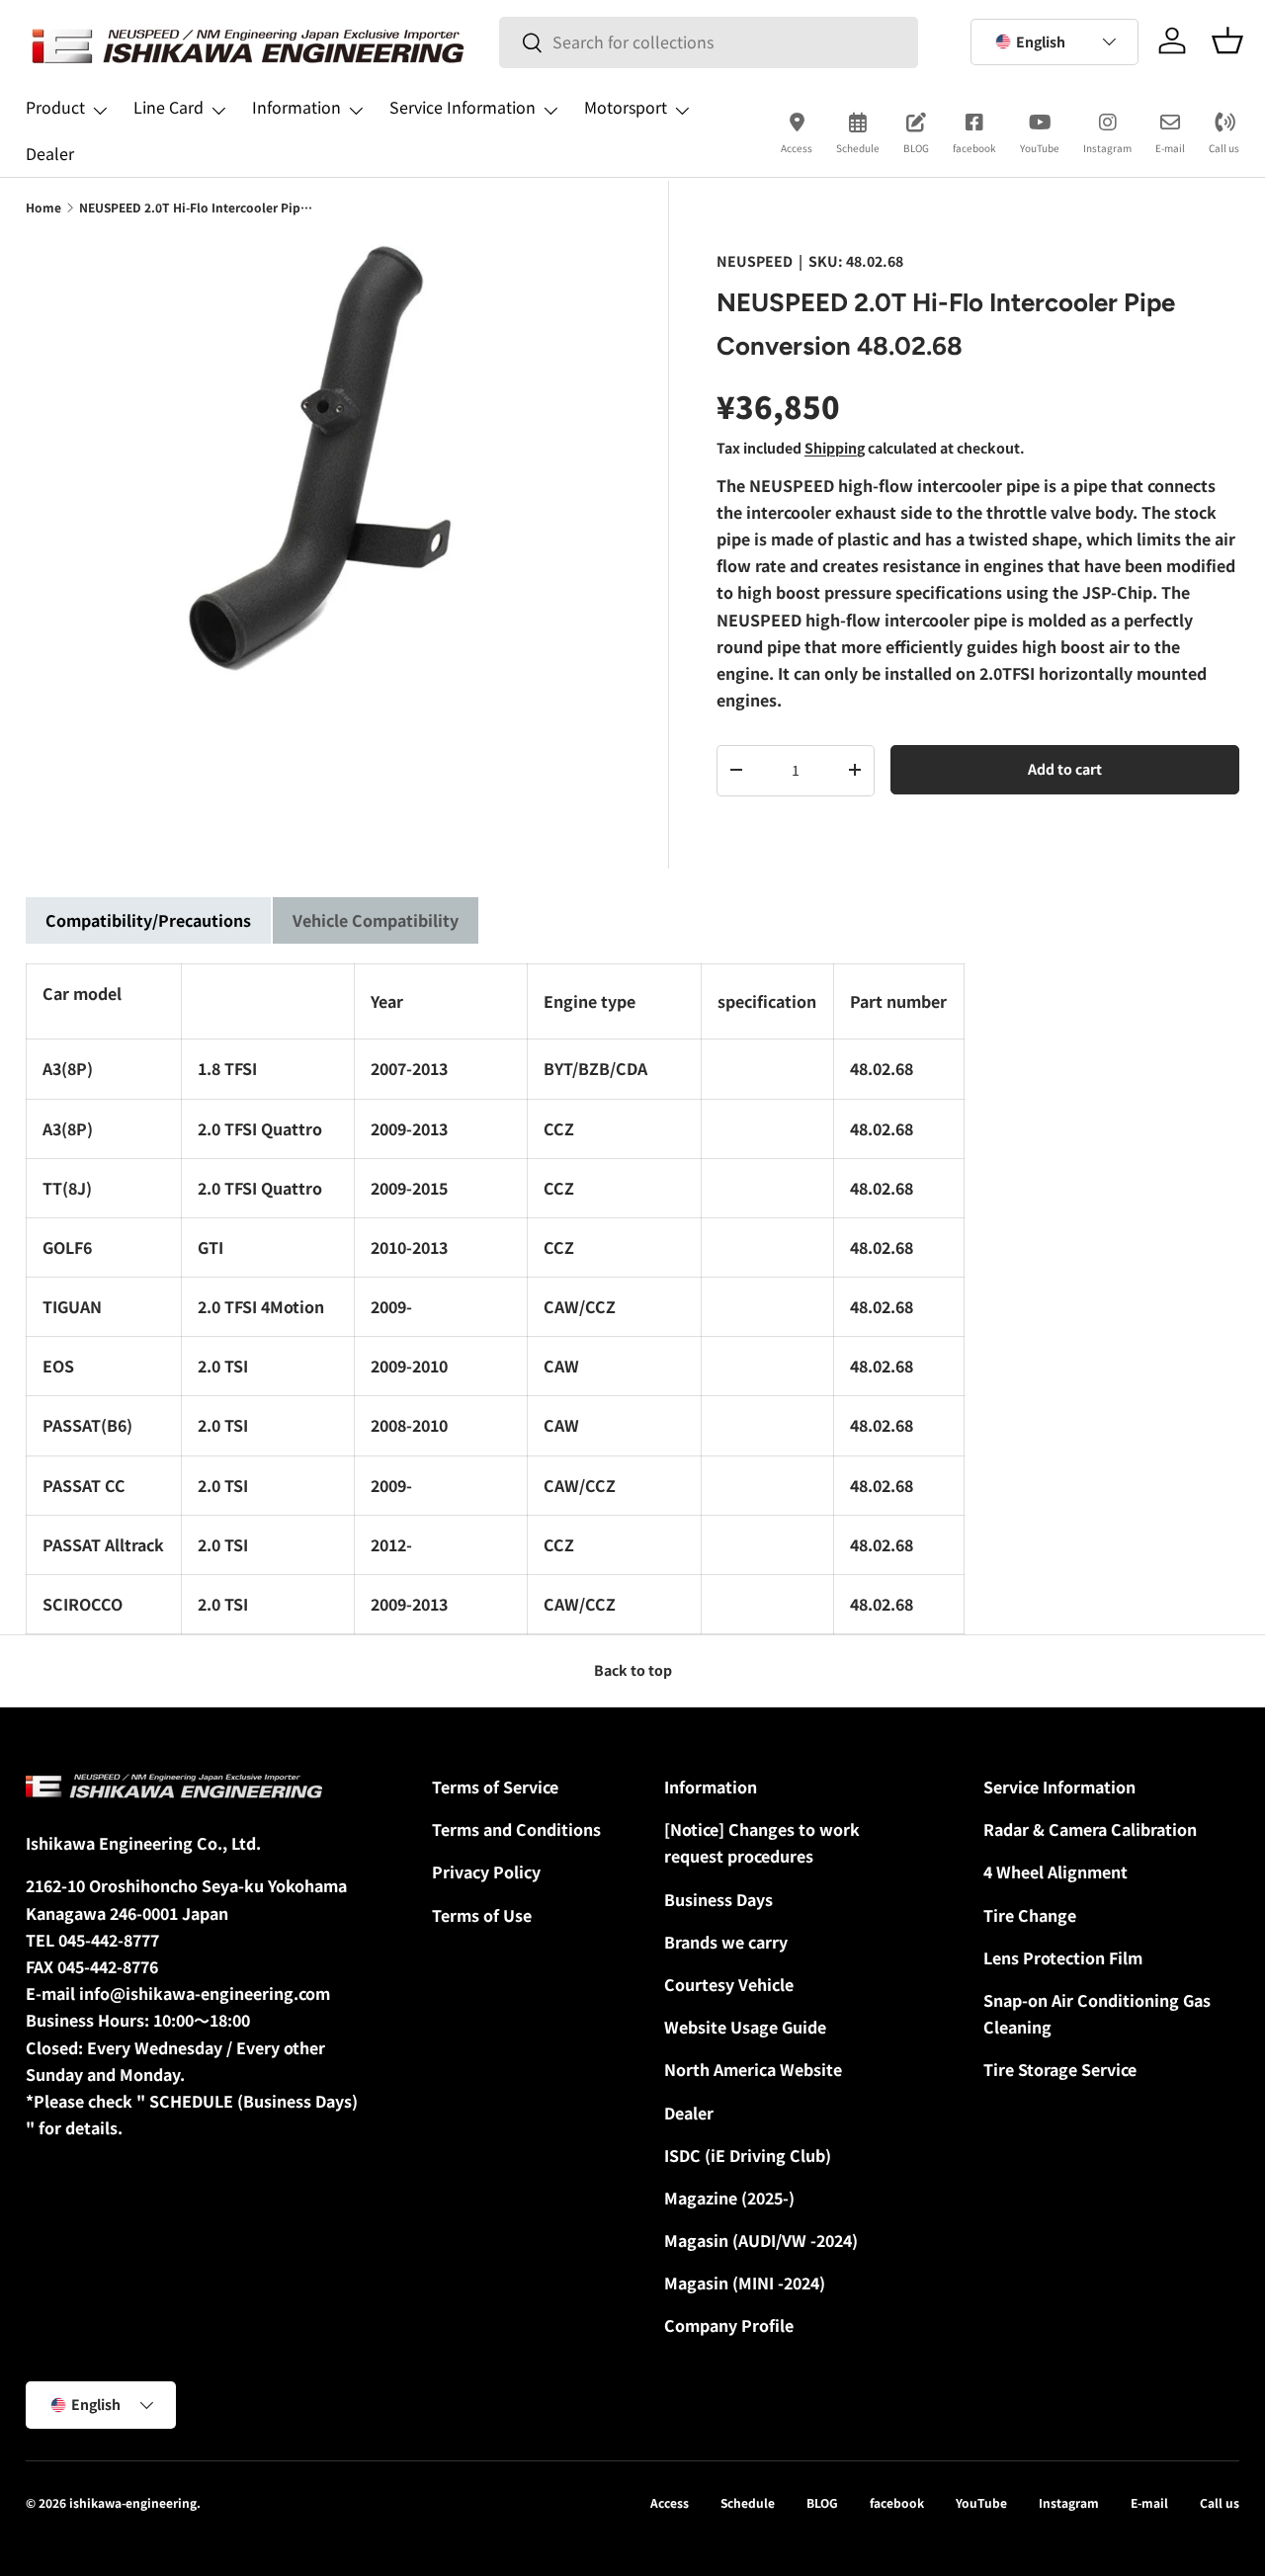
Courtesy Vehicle (729, 1984)
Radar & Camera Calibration (1090, 1829)
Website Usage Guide (745, 2027)
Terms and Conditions (516, 1829)
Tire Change (1030, 1915)
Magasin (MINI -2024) (745, 2283)
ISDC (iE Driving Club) (748, 2155)
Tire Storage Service (1060, 2069)
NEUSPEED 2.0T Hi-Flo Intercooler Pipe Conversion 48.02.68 (198, 207)
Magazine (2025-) (729, 2198)
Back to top (633, 1670)
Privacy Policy (486, 1871)
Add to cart (1065, 769)
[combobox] (709, 42)
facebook (974, 148)
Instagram (1107, 148)
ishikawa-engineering (133, 2502)
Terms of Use (482, 1915)
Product (55, 107)
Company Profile (729, 2325)
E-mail (1170, 148)
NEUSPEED (755, 261)
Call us (1224, 148)
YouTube (1040, 148)
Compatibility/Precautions (148, 920)
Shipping (835, 447)
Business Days (718, 1899)
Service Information (463, 107)
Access (797, 148)
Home (43, 207)
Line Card (169, 107)
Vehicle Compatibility (376, 920)
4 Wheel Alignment (1055, 1871)
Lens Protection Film (1063, 1957)
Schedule (858, 148)
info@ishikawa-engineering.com (205, 1993)
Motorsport (626, 107)
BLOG (916, 148)
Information (296, 107)
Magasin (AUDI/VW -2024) (761, 2240)
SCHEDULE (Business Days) (253, 2101)
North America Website (753, 2069)
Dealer (50, 153)
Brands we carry (726, 1942)
